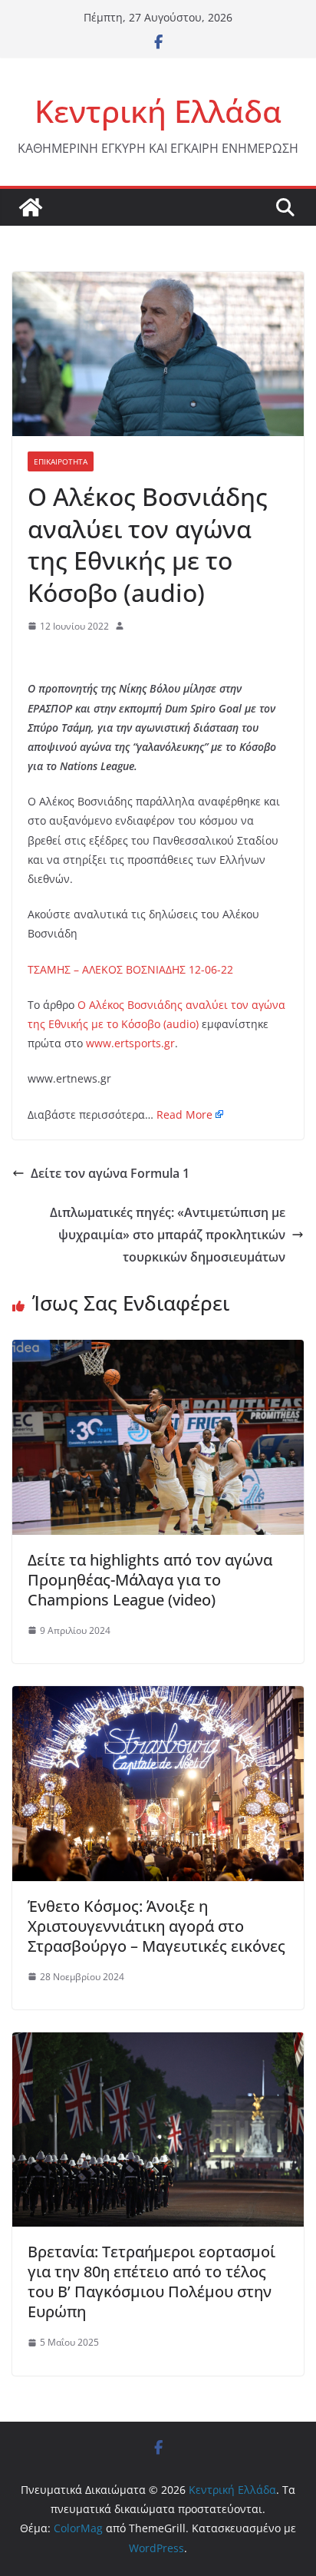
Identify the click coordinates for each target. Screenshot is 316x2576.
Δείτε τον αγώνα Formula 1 (110, 1173)
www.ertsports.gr (130, 1043)
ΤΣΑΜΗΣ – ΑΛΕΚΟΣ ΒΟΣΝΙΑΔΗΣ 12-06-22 (130, 969)
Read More (184, 1114)
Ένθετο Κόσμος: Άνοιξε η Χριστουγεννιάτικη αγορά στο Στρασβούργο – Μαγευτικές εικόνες (156, 1926)
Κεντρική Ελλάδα (158, 111)
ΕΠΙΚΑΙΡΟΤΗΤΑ (61, 461)
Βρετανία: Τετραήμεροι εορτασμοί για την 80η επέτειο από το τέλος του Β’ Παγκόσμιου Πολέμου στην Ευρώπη (151, 2282)
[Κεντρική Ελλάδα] (31, 207)
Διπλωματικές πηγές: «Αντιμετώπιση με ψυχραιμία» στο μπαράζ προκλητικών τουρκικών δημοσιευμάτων (168, 1235)
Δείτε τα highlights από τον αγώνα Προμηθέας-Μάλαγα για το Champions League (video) (150, 1580)
